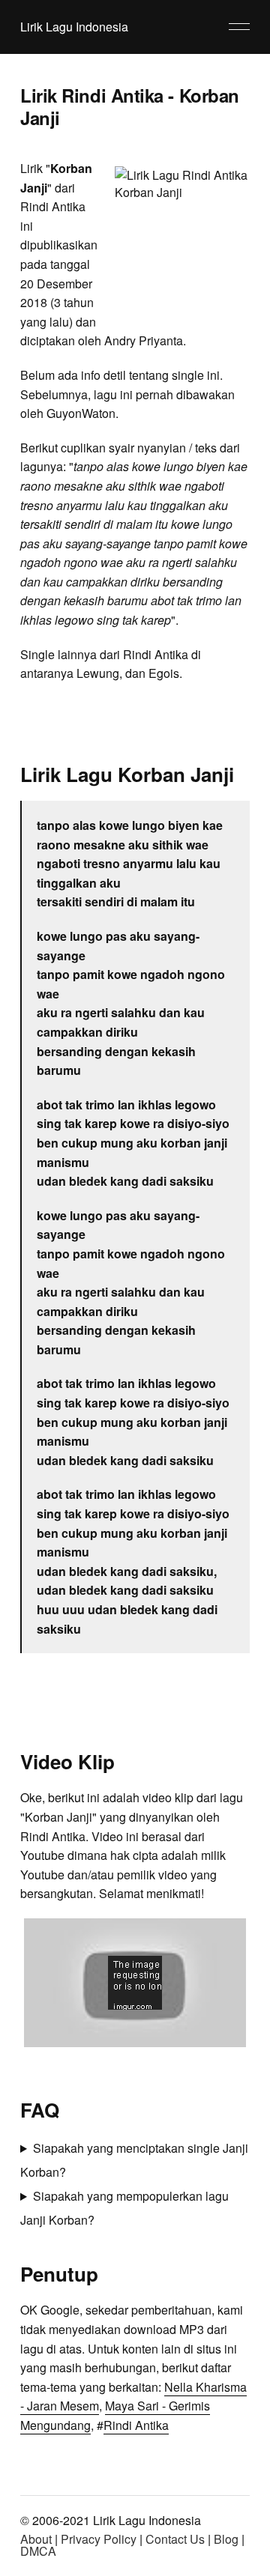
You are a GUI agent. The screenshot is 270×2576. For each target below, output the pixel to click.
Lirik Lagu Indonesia (74, 27)
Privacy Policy (99, 2539)
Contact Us (175, 2539)
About (36, 2539)
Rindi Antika (136, 2425)
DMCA (38, 2551)
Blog (226, 2539)
